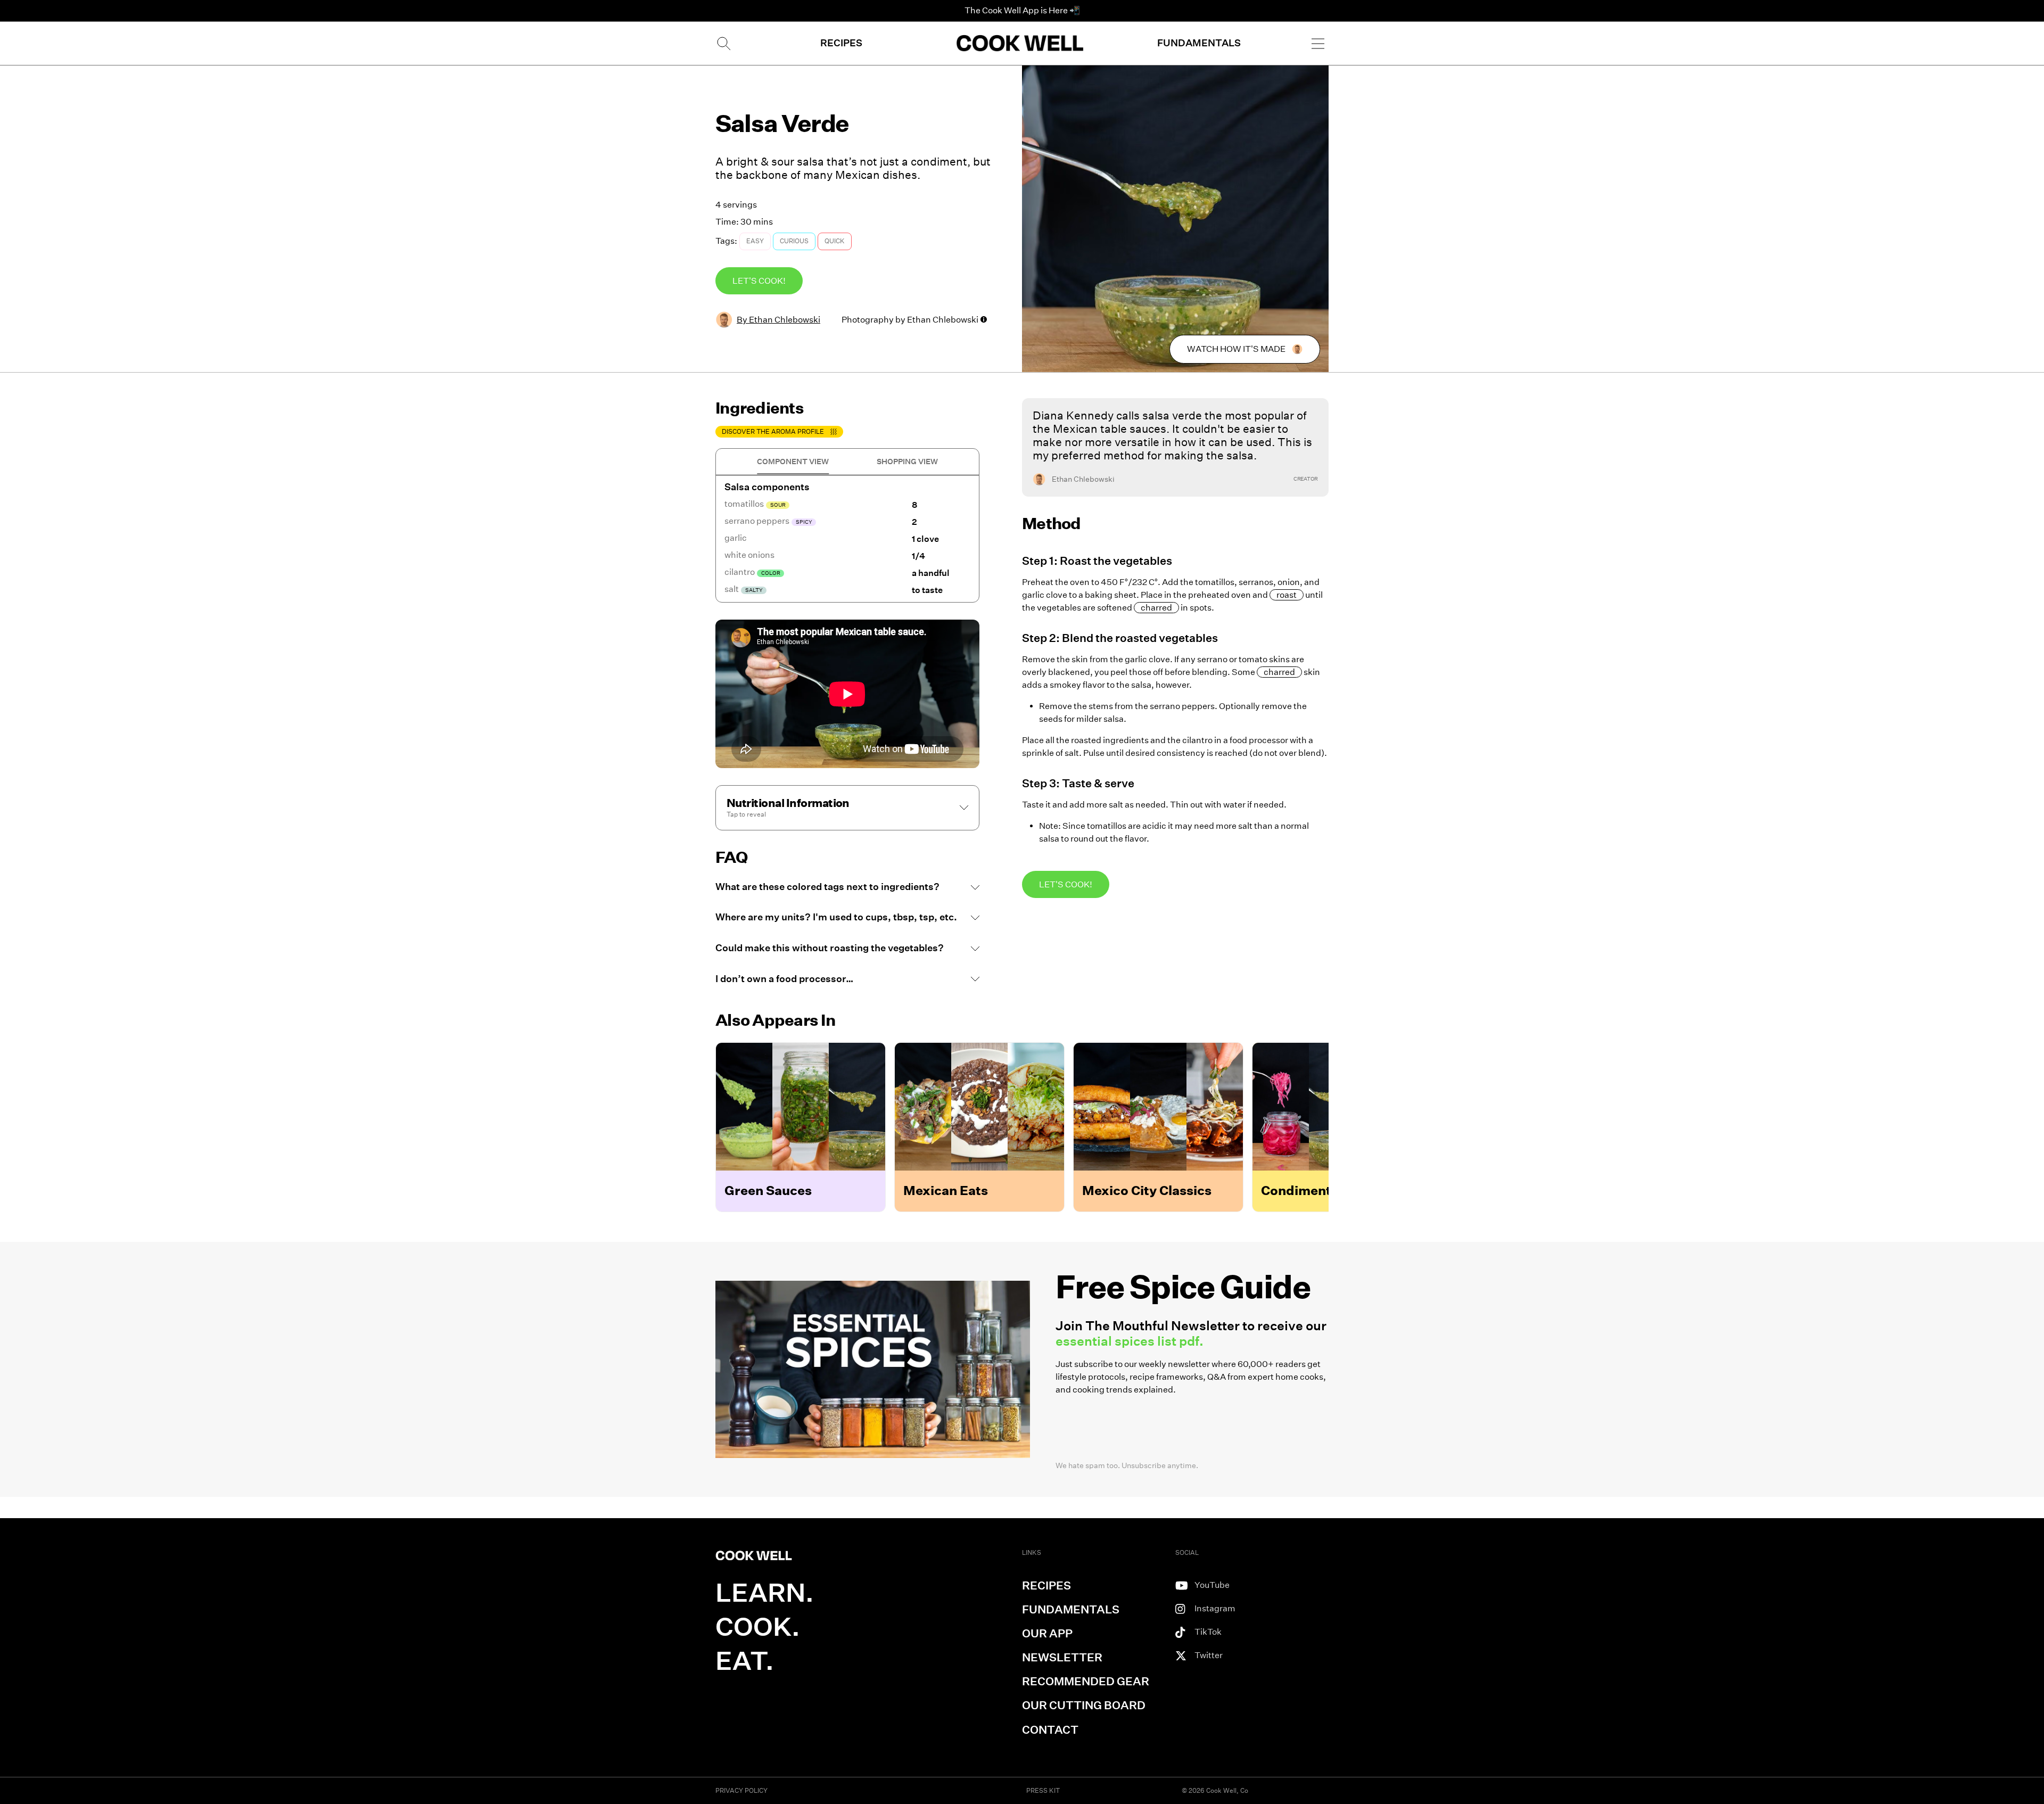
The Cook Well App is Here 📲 (1022, 10)
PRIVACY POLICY (741, 1790)
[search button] (723, 43)
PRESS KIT (1043, 1790)
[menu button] (1318, 43)
